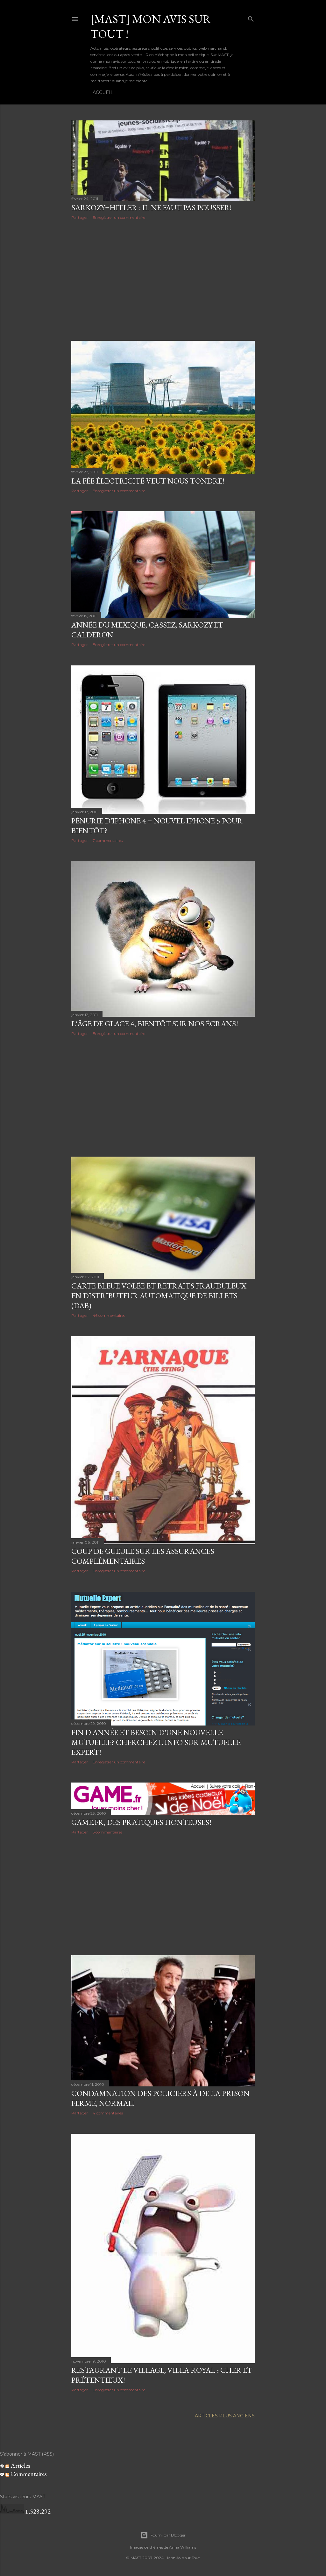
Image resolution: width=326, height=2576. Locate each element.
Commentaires (28, 2474)
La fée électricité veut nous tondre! (148, 481)
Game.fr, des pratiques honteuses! (141, 1822)
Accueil (103, 92)
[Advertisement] (163, 280)
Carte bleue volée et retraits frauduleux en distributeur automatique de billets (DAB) (159, 1296)
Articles (20, 2465)
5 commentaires (107, 1832)
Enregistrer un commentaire (119, 217)
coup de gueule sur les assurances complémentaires (143, 1556)
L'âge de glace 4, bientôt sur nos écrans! (155, 1024)
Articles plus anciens (225, 2416)
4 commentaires (108, 2113)
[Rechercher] (251, 18)
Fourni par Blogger (168, 2535)
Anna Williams (183, 2547)
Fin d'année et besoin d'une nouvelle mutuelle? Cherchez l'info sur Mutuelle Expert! (156, 1742)
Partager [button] (80, 217)
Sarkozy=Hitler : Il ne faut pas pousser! (152, 208)
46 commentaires (109, 1315)
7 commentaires (108, 840)
